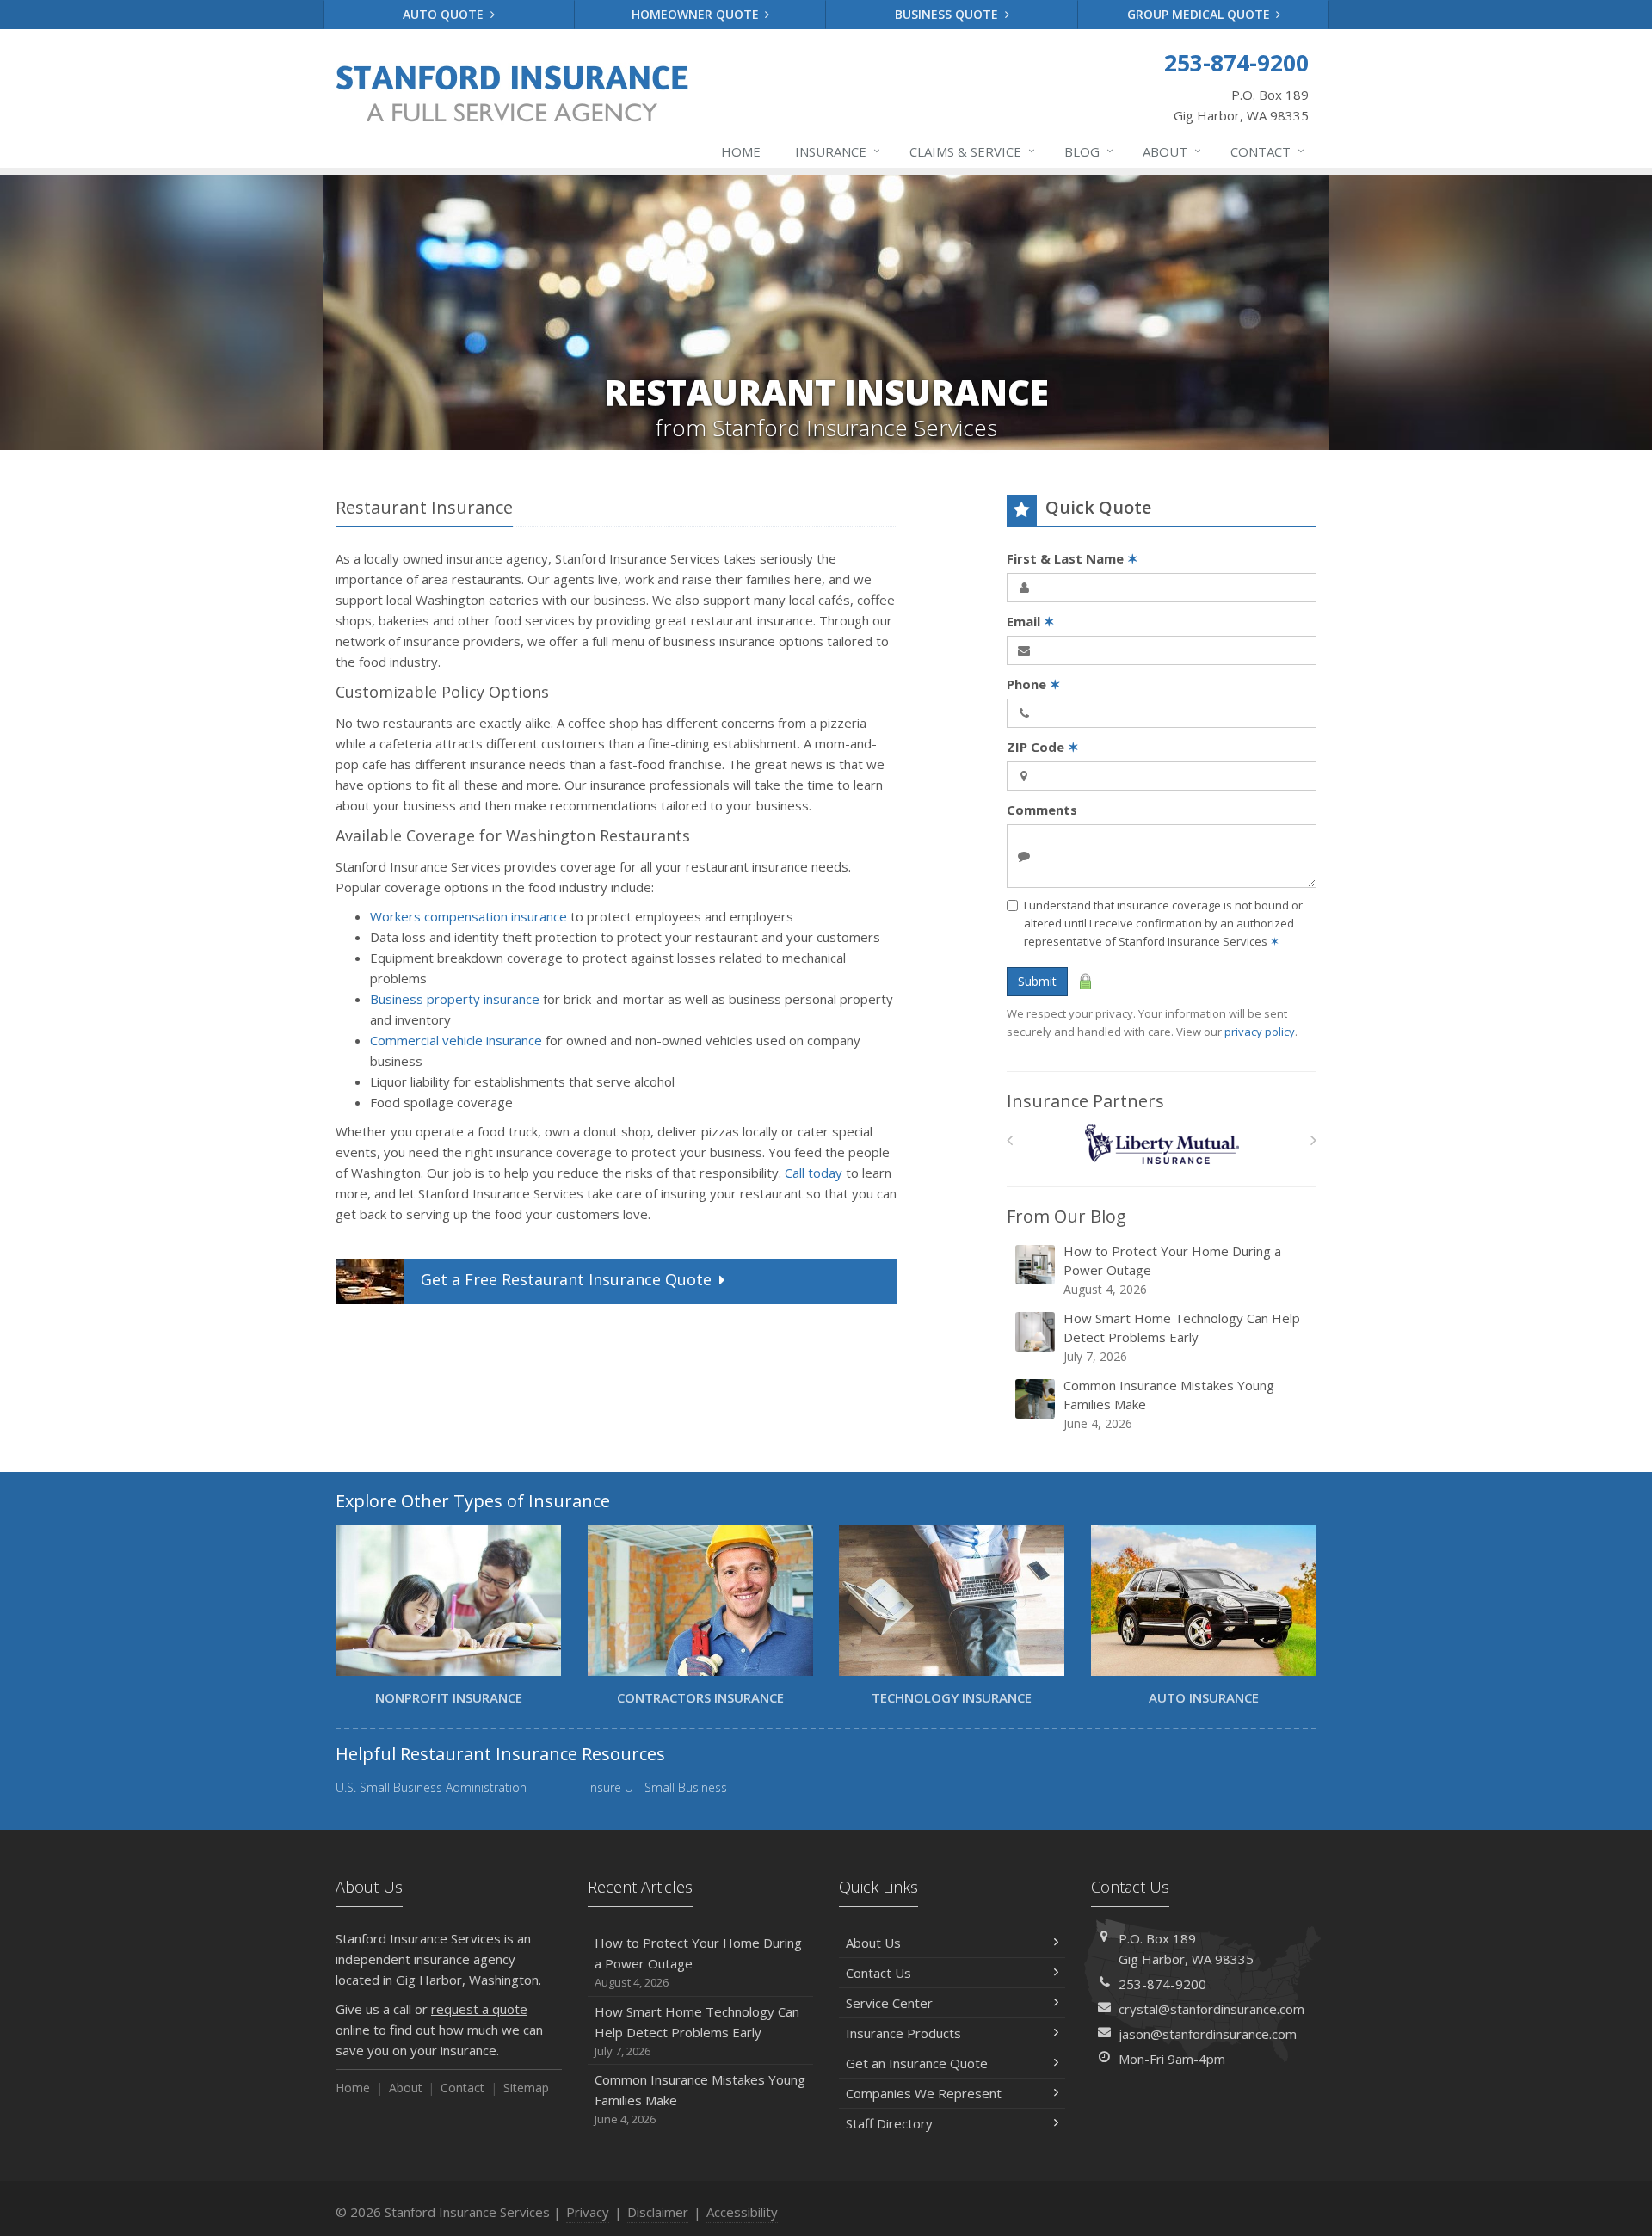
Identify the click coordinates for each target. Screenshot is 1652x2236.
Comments (1042, 810)
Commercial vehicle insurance (456, 1040)
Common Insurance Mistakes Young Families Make (1169, 1404)
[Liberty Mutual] (1162, 1145)
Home (741, 151)
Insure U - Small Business (657, 1787)
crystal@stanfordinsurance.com (1211, 2009)
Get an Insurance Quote (917, 2063)
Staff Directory (889, 2123)
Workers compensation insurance (468, 916)
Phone (1034, 684)
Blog (1089, 151)
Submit (1037, 981)
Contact (1267, 151)
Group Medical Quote (1200, 14)
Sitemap (526, 2088)
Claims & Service (972, 151)
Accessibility (742, 2212)
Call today (814, 1173)
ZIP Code (1043, 747)
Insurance (838, 151)
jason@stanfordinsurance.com (1208, 2034)
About (1172, 151)
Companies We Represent (924, 2093)
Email (1031, 621)
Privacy (588, 2212)
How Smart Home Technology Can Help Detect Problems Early (1182, 1337)
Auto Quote (445, 14)
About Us (873, 1943)
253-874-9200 (1162, 1984)
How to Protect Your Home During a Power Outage (1172, 1270)
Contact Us (878, 1973)
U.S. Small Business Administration (431, 1787)
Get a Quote (566, 1279)
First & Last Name (1073, 558)
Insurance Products (903, 2033)
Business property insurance (455, 999)
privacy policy (1260, 1032)
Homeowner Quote (697, 14)
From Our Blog (1066, 1216)
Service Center (889, 2003)
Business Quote (948, 14)
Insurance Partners (1085, 1101)
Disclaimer (658, 2212)
